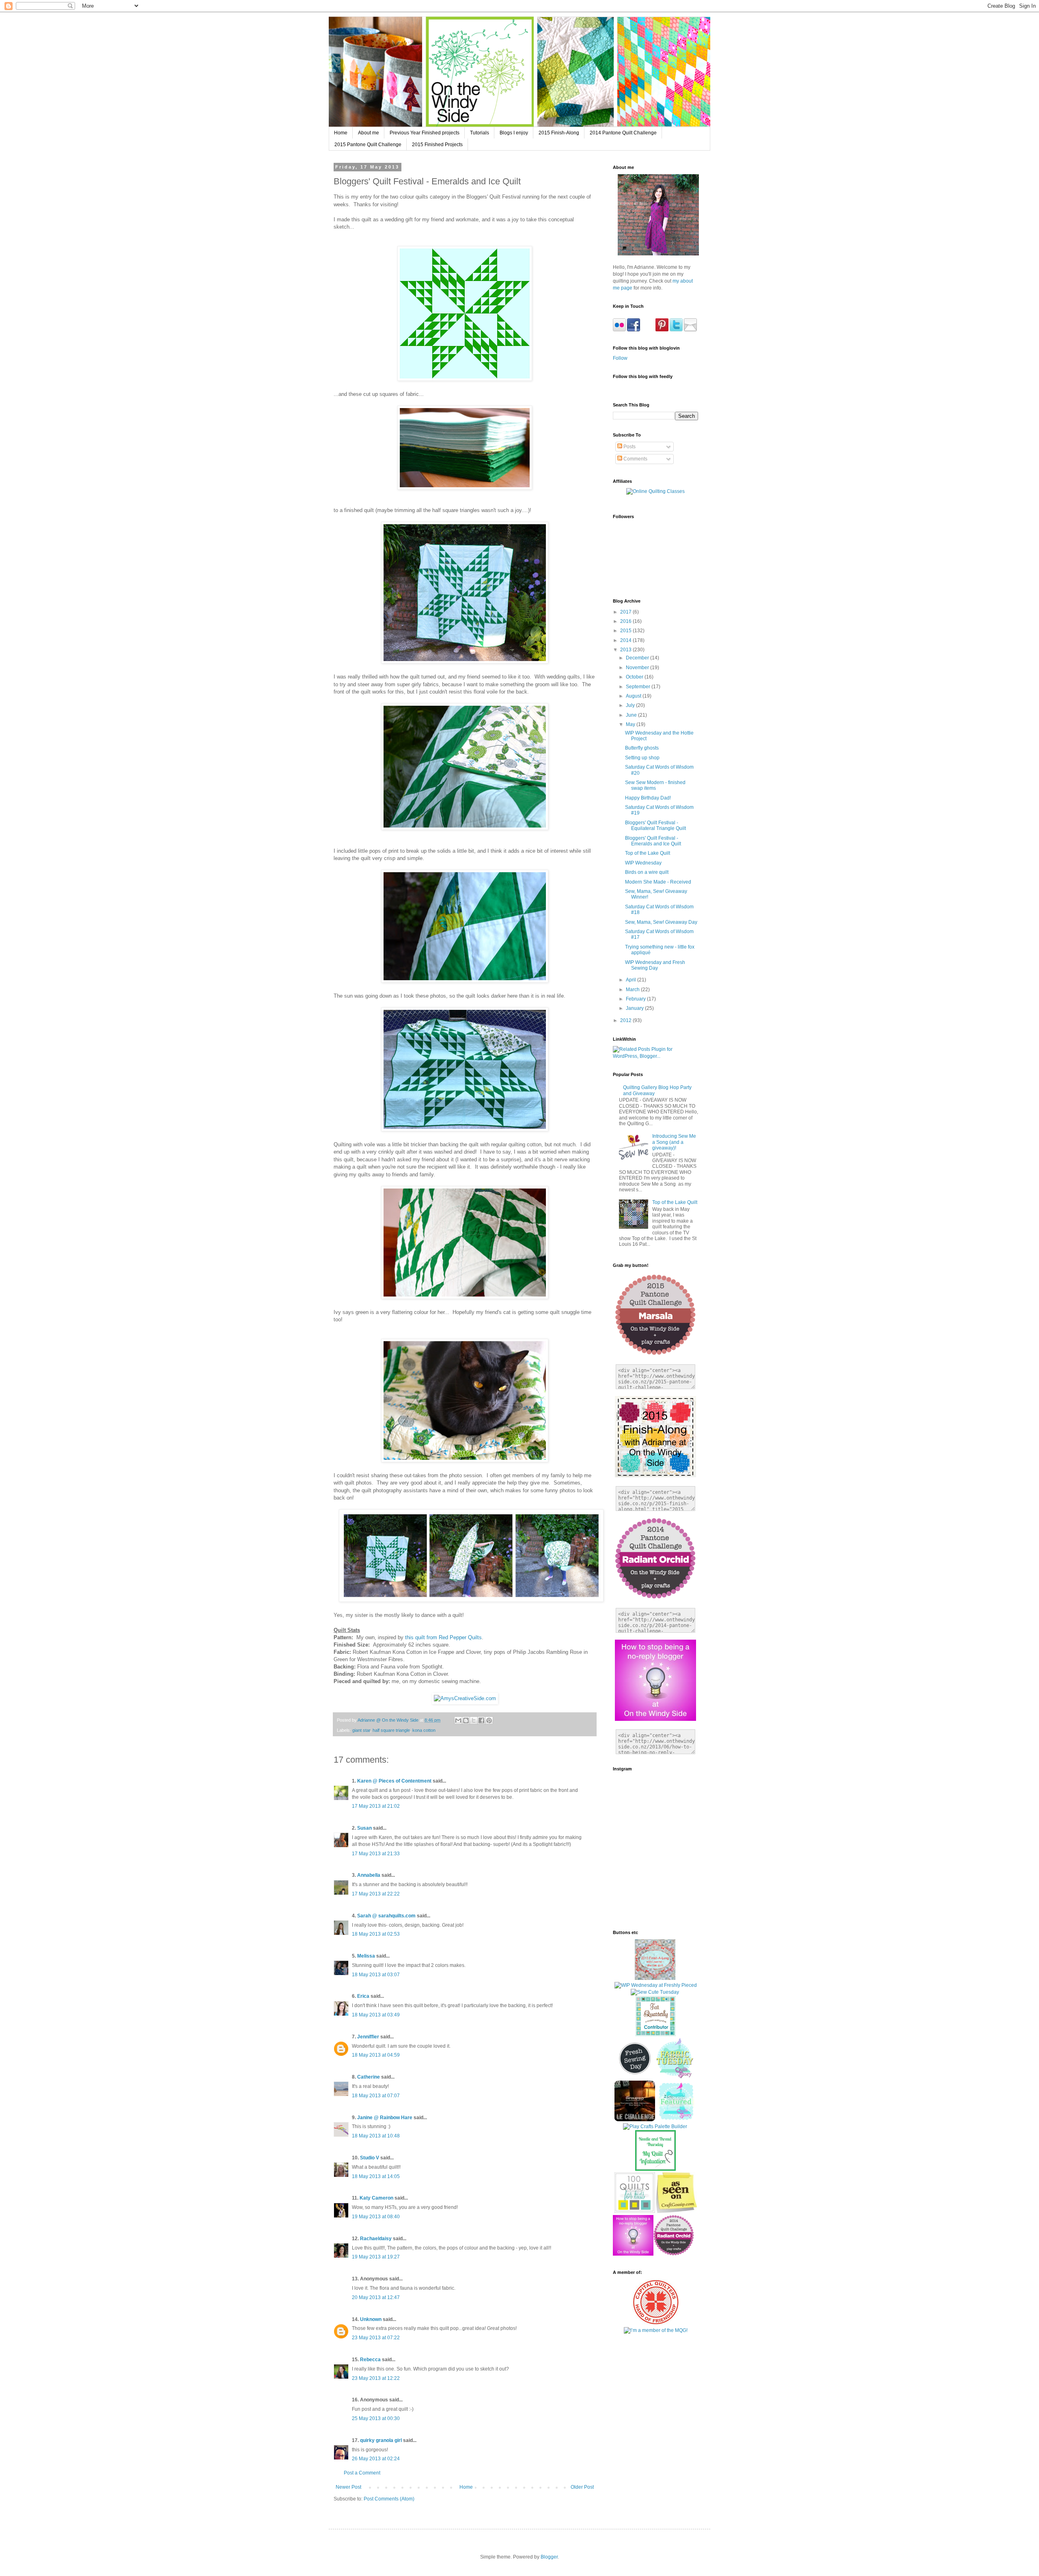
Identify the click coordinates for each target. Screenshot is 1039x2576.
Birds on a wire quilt (647, 872)
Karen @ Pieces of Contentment (394, 1781)
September (639, 687)
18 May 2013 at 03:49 (376, 2015)
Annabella (369, 1875)
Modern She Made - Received (658, 882)
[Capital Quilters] (656, 2323)
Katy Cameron (376, 2198)
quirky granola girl (381, 2440)
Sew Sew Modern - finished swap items (655, 785)
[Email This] (458, 1720)
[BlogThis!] (466, 1720)
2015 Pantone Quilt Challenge (368, 145)
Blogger (549, 2557)
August (634, 696)
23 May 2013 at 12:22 (376, 2378)
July (631, 705)
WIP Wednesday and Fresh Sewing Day (655, 965)
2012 (626, 1020)
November (638, 668)
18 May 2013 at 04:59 (376, 2055)
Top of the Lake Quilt (648, 853)
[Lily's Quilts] (635, 2077)
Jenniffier (368, 2037)
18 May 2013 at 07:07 (376, 2096)
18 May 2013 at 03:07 (376, 1975)
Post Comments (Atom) (389, 2499)
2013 (626, 650)
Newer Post (348, 2487)
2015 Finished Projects (437, 145)
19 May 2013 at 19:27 (376, 2257)
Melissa (366, 1956)
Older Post (582, 2487)
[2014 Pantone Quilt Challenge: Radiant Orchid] (674, 2254)
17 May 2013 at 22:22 (376, 1894)
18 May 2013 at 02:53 (376, 1934)
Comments (635, 459)
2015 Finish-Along (559, 133)
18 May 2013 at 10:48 (376, 2136)
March (633, 990)
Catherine (369, 2077)
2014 (626, 640)
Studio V (370, 2158)
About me (369, 133)
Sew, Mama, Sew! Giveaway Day (661, 922)
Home (341, 133)
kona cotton (424, 1730)
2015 (626, 631)
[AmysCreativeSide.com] (465, 1698)
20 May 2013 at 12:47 (376, 2297)
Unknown (371, 2319)
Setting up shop (642, 758)
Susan (364, 1828)
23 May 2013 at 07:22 (376, 2338)
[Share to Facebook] (481, 1720)
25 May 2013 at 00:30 (376, 2418)
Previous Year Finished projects (425, 133)
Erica (363, 1996)
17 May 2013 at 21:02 (376, 1806)
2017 (626, 612)
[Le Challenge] (635, 2120)
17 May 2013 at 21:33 (376, 1854)
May (631, 724)
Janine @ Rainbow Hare (385, 2118)
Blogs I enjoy (514, 133)
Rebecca (371, 2360)
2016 (626, 621)
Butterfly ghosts (642, 748)
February (636, 999)
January (635, 1008)
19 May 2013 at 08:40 (376, 2217)
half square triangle (391, 1730)
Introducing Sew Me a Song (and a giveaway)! (674, 1142)
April (632, 980)
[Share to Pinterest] (489, 1720)
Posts (629, 447)
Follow (620, 358)
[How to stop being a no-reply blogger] (633, 2254)
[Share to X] (474, 1720)
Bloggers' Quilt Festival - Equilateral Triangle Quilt (655, 826)
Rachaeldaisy (376, 2239)
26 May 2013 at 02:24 (376, 2459)
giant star (361, 1730)
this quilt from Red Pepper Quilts (443, 1637)
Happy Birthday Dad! (648, 798)
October (635, 677)
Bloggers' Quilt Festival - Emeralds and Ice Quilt (653, 841)
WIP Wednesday (643, 863)
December (638, 658)
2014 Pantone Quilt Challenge (623, 133)
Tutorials (480, 133)
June (632, 715)
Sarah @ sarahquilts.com (386, 1916)
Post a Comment (362, 2473)
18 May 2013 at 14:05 (376, 2176)
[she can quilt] (655, 1978)
